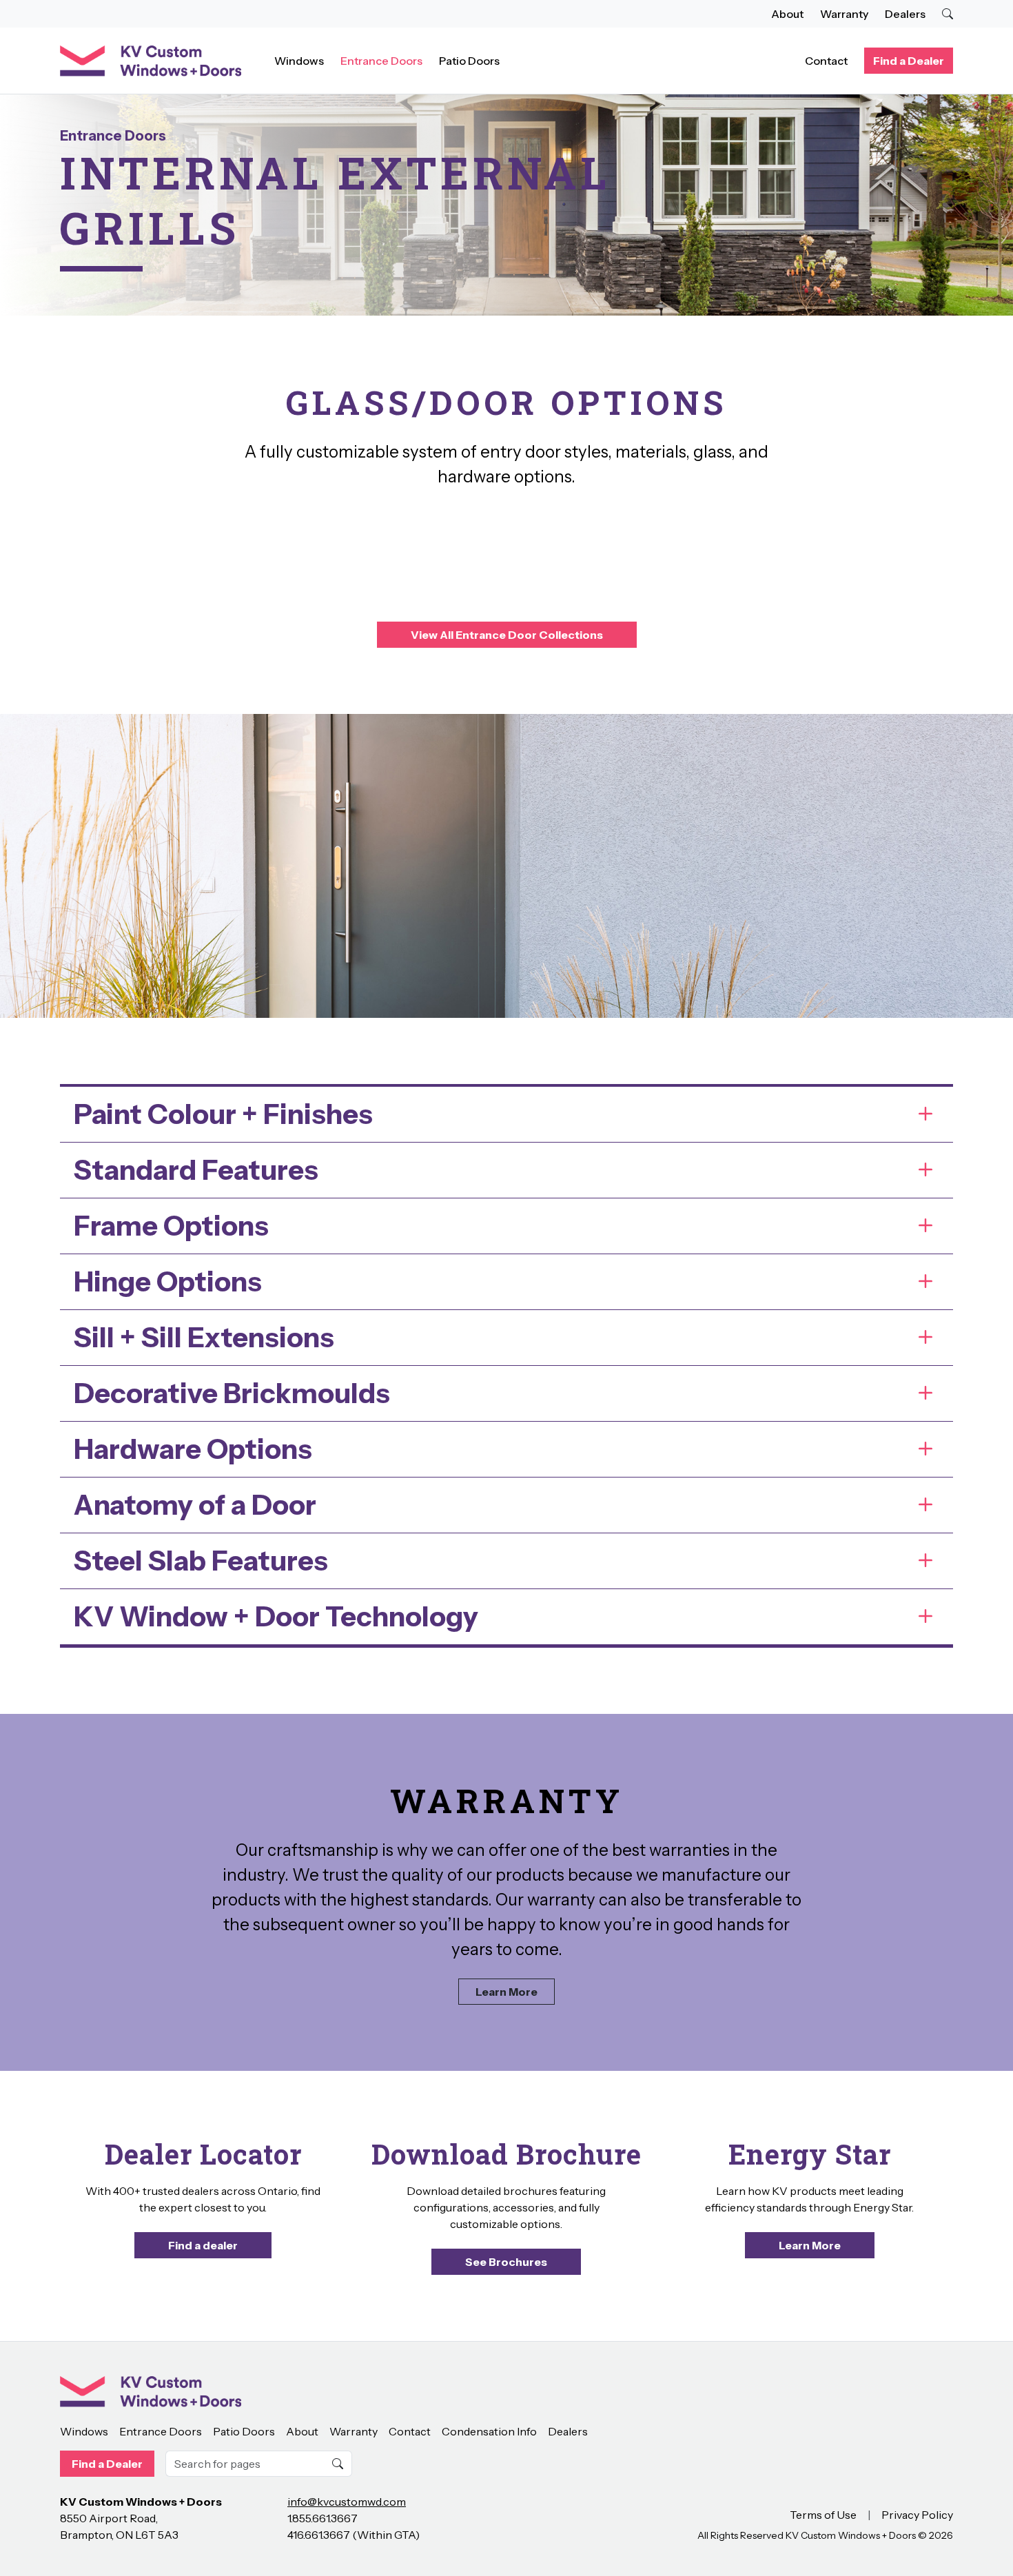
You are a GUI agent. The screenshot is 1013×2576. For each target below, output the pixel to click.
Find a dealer (203, 2245)
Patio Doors (469, 61)
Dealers (905, 14)
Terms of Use (823, 2515)
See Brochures (506, 2262)
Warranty (844, 14)
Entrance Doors (381, 61)
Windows (299, 61)
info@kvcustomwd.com (347, 2502)
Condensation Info (489, 2431)
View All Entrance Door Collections (507, 635)
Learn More (506, 1992)
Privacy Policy (917, 2515)
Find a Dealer (909, 61)
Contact (826, 61)
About (787, 14)
